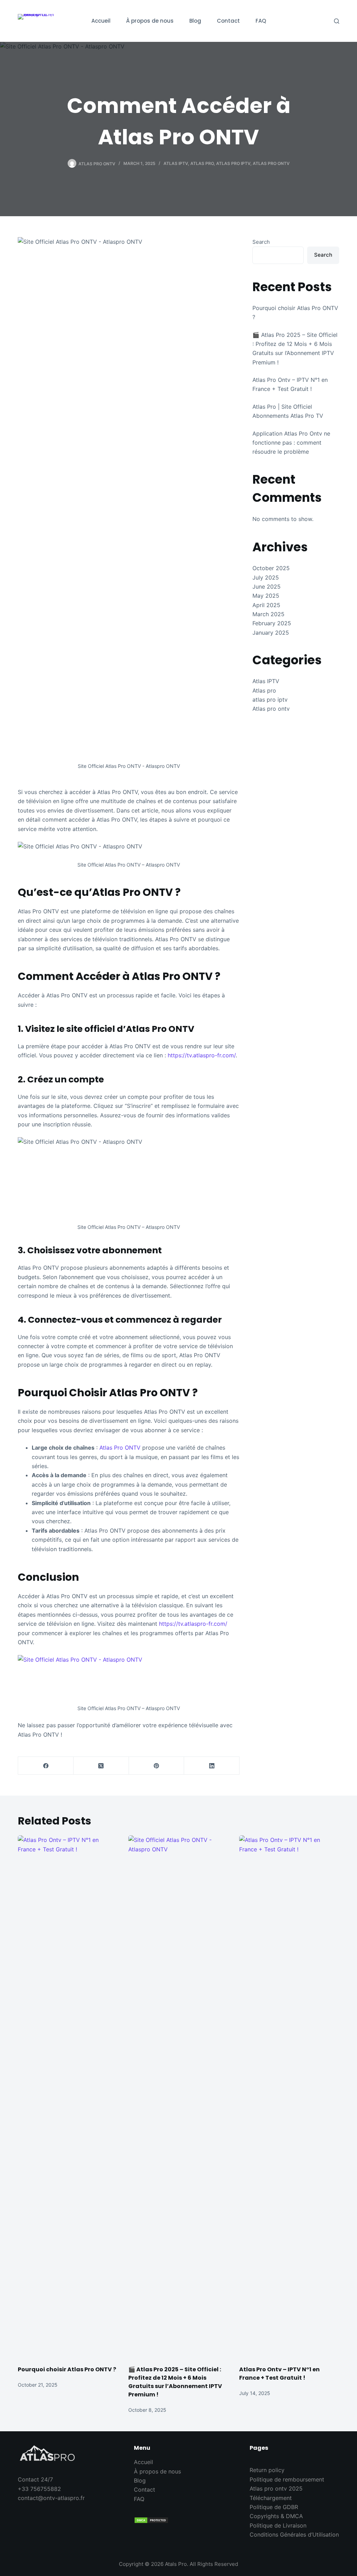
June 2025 (267, 587)
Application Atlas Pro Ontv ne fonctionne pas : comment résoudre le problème (291, 443)
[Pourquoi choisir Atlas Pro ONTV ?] (68, 2097)
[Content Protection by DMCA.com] (179, 2520)
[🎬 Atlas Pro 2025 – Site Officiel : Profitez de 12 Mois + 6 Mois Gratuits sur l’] (178, 2097)
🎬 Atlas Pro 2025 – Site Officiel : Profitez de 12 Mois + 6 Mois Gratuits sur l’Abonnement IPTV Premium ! (175, 2382)
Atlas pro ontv (271, 163)
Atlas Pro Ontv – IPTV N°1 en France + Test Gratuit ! (279, 2374)
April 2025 (266, 605)
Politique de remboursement (287, 2479)
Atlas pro (202, 163)
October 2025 (271, 568)
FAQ (139, 2499)
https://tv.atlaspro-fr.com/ (202, 1055)
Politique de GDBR (274, 2507)
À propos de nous (157, 2471)
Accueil (143, 2462)
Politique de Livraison (278, 2525)
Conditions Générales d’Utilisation (294, 2535)
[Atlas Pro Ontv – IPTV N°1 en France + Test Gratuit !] (289, 2097)
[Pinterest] (157, 1766)
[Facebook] (46, 1766)
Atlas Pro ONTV (119, 1448)
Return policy (267, 2470)
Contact (145, 2490)
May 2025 (266, 596)
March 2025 (268, 614)
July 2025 (266, 577)
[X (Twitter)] (101, 1766)
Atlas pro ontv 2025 (276, 2488)
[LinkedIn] (212, 1766)
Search (261, 242)
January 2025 (271, 633)
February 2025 (272, 623)
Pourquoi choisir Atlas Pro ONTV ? (67, 2369)
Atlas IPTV (176, 163)
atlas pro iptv (233, 163)
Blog (140, 2480)
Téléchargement (271, 2498)
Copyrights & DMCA (276, 2516)
